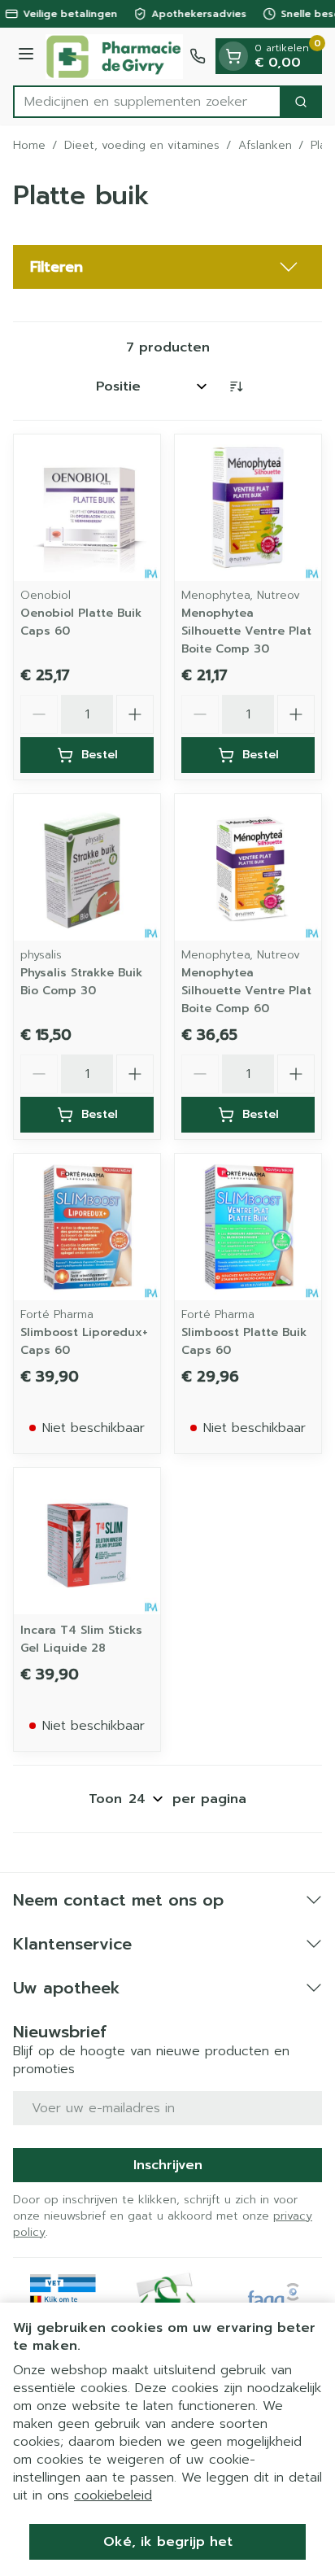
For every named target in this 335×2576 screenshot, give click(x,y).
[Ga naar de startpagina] (114, 57)
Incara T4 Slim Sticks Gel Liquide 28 (81, 1639)
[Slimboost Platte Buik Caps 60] (248, 1227)
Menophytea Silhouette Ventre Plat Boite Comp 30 (246, 631)
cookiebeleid (113, 2495)
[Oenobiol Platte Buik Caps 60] (87, 508)
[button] (167, 267)
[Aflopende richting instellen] (236, 386)
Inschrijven (168, 2165)
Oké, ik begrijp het (168, 2542)
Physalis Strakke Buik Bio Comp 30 (81, 982)
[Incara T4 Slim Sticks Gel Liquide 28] (87, 1541)
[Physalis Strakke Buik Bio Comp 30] (87, 867)
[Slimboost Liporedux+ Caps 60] (87, 1227)
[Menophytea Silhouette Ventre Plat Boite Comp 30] (248, 508)
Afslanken (265, 146)
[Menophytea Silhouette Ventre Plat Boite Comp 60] (248, 867)
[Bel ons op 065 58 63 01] (198, 56)
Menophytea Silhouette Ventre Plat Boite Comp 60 (246, 991)
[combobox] (147, 102)
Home (29, 146)
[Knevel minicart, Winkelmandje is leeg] (233, 56)
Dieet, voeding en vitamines (142, 146)
